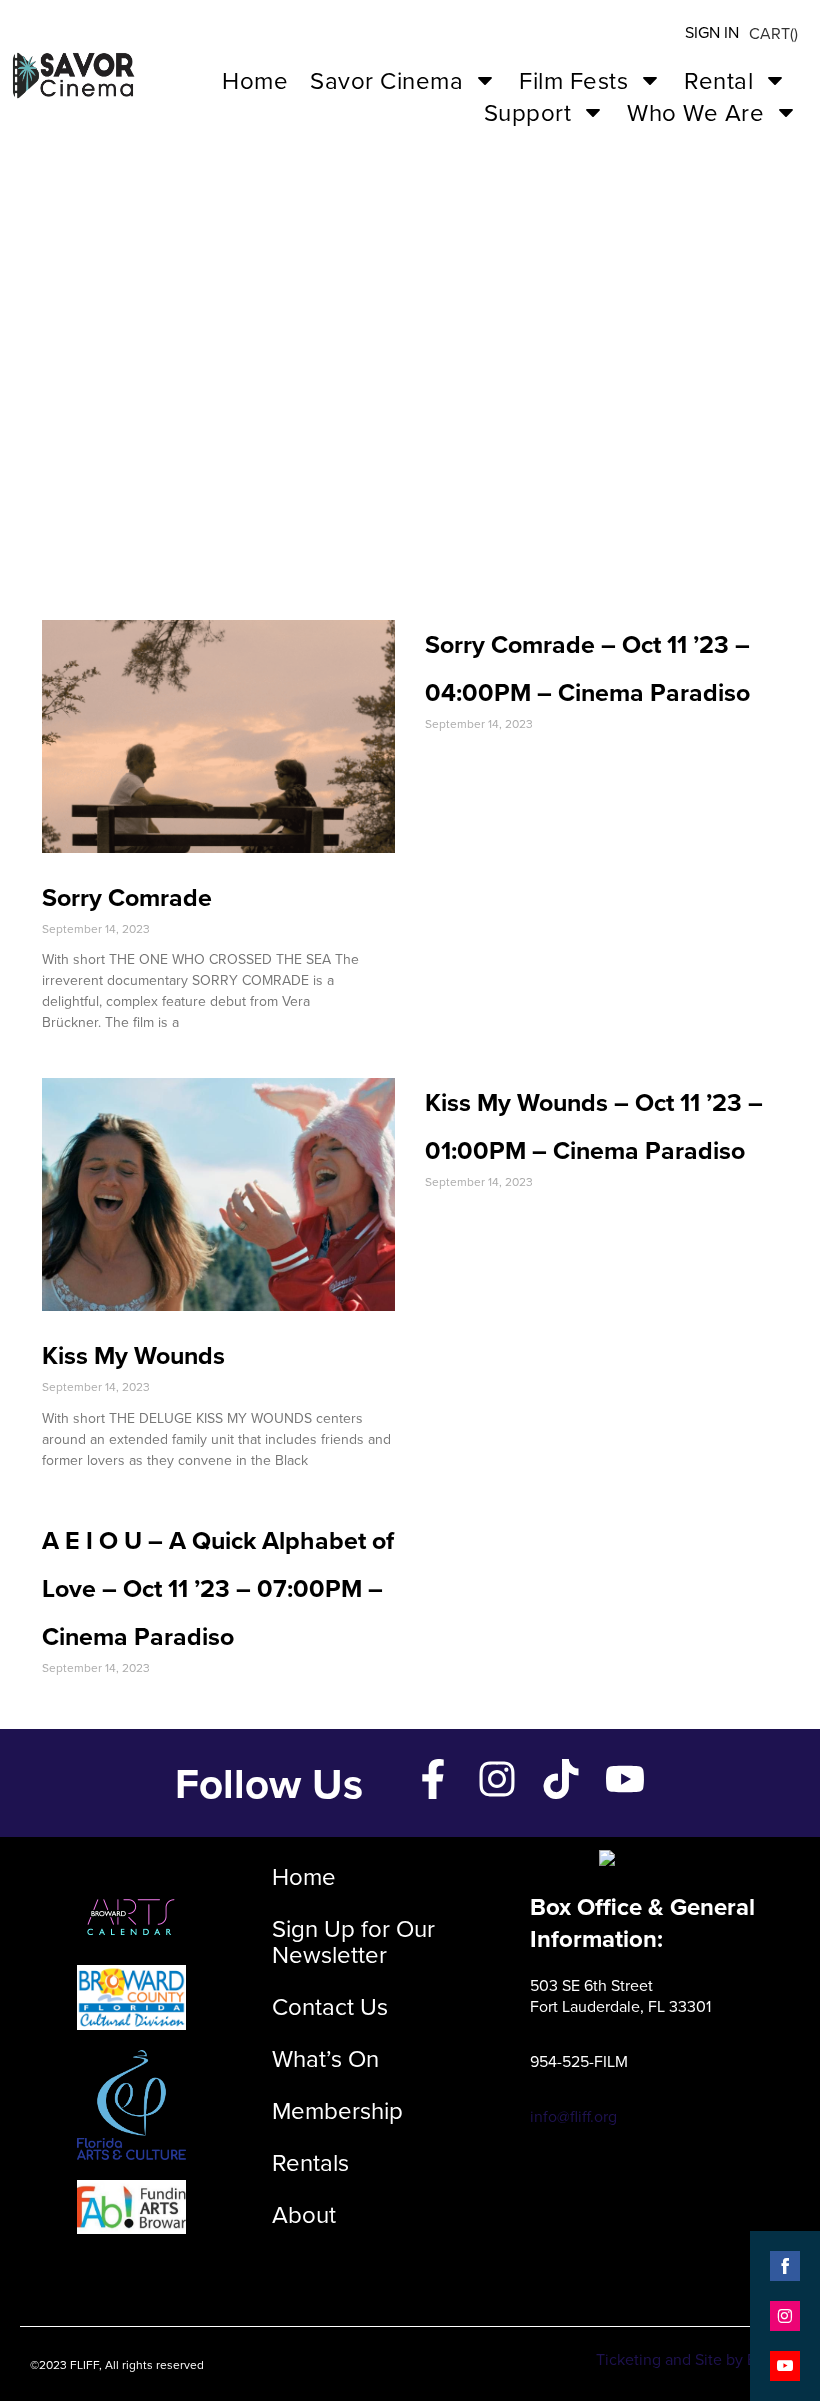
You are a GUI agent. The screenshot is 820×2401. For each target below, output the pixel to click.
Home (255, 80)
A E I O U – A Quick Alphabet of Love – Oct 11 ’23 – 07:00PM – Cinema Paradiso (218, 1588)
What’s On (325, 2058)
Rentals (310, 2162)
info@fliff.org (573, 2116)
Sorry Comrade (127, 897)
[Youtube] (625, 1779)
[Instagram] (497, 1779)
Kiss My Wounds (133, 1355)
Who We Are (695, 112)
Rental (718, 80)
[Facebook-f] (433, 1779)
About (304, 2214)
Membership (337, 2110)
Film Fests (573, 80)
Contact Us (330, 2006)
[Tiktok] (561, 1779)
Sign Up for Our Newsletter (353, 1941)
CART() (773, 33)
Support (528, 112)
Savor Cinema (386, 80)
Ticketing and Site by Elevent (698, 2359)
